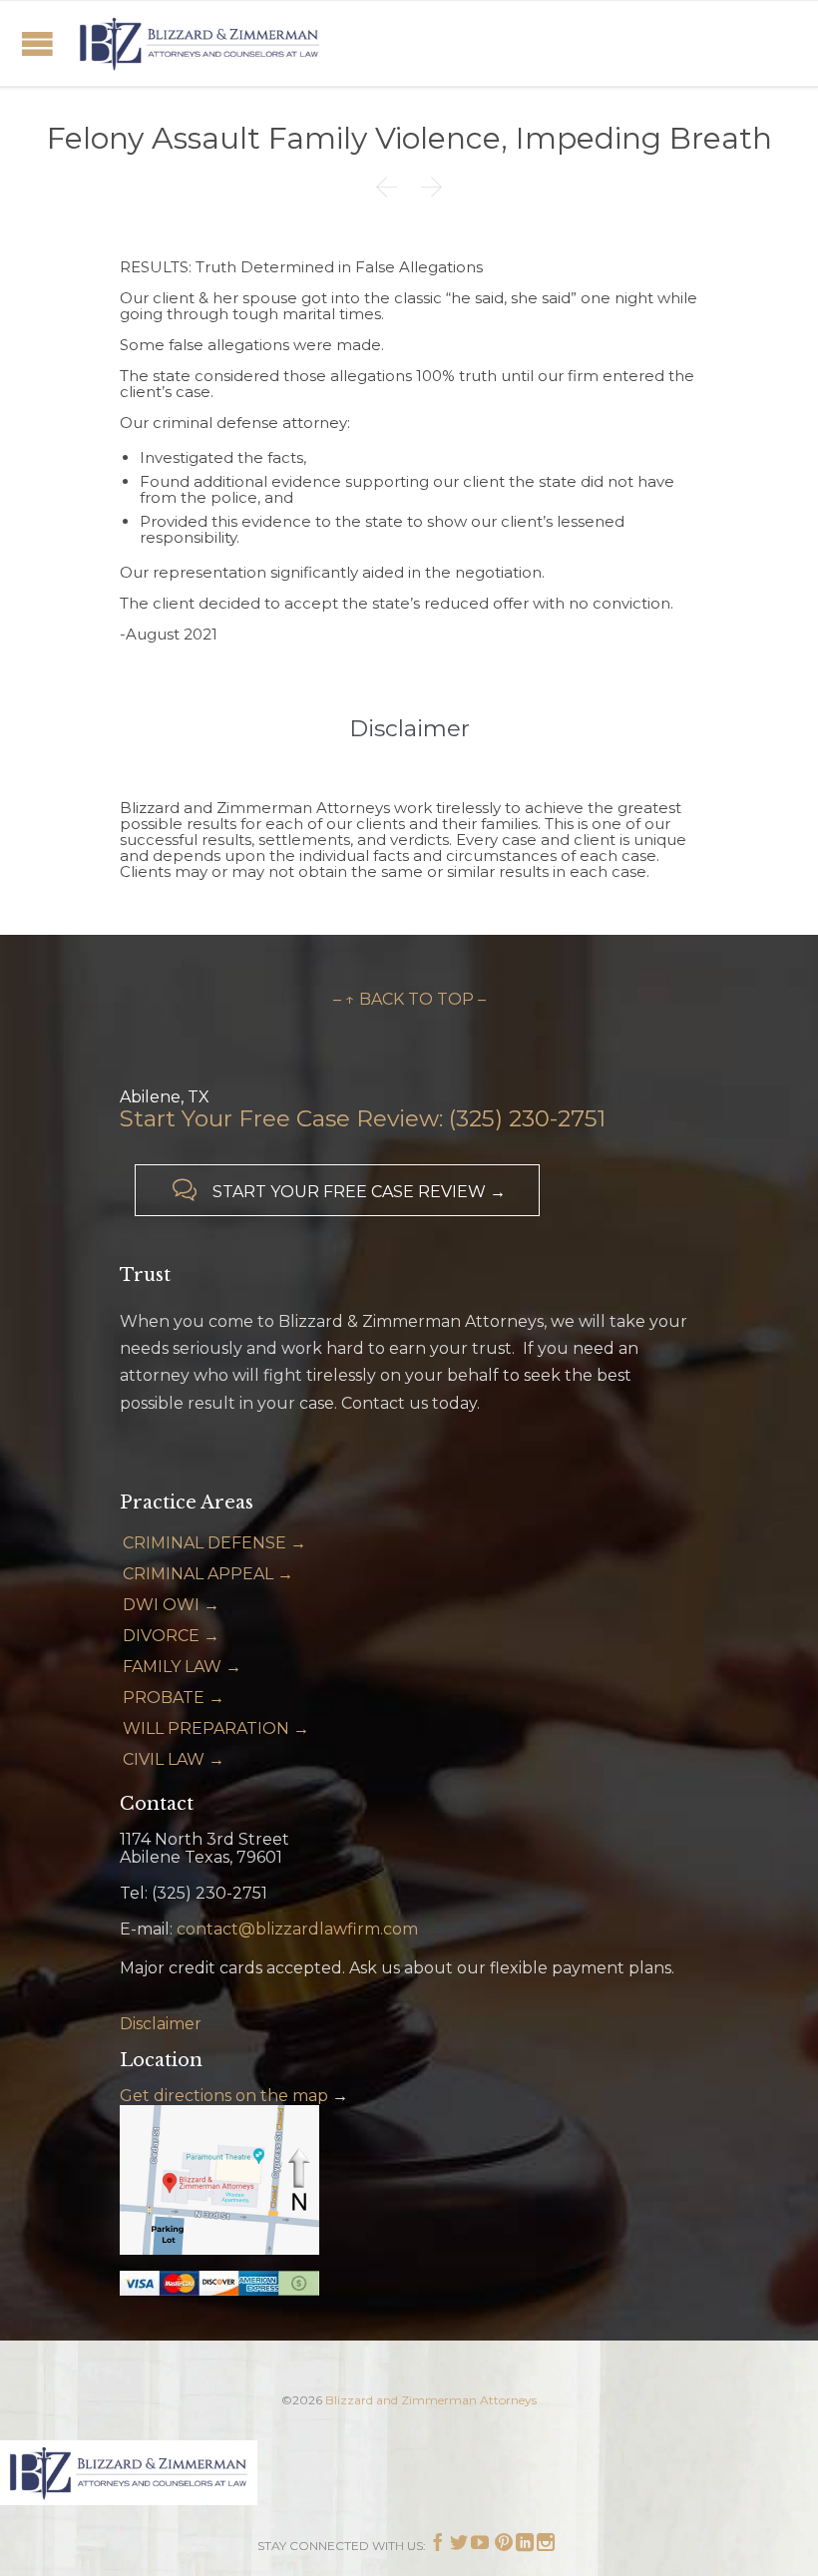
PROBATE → (174, 1698)
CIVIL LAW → (174, 1759)
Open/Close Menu (37, 43)
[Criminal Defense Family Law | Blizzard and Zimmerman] (200, 43)
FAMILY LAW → (182, 1667)
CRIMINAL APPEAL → (208, 1574)
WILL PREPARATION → (216, 1728)
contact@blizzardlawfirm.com (297, 1929)
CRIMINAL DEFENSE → (214, 1543)
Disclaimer (161, 2024)
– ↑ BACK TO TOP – (409, 999)
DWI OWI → (171, 1605)
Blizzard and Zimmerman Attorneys (431, 2400)
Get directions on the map (224, 2096)
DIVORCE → (171, 1636)
